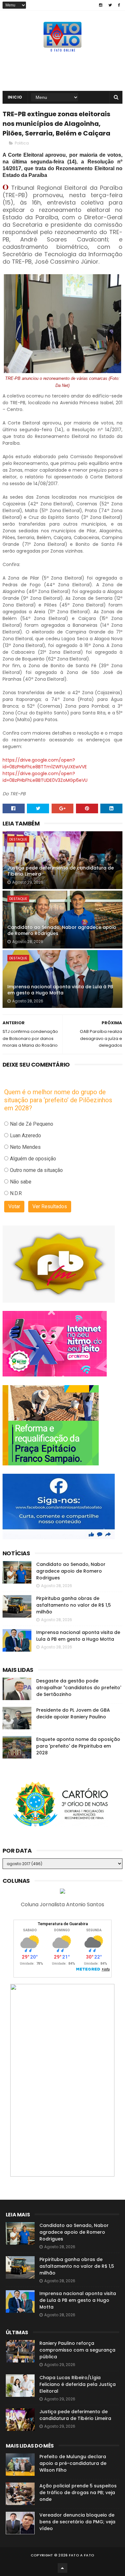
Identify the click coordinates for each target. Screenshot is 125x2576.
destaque (18, 839)
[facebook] (119, 5)
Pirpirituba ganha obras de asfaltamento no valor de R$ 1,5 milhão (74, 1605)
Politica (22, 143)
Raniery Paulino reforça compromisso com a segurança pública (77, 2350)
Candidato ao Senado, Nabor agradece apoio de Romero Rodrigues (62, 930)
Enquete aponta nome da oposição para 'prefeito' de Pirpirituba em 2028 (78, 1746)
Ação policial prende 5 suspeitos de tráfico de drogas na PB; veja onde (78, 2493)
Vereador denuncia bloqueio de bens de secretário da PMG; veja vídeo (77, 2522)
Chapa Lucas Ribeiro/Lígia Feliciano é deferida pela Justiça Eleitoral (78, 2384)
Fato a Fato (82, 2555)
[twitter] (110, 5)
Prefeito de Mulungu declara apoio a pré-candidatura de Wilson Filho (73, 2463)
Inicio (15, 97)
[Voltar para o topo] (63, 2568)
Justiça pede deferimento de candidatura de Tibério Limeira (61, 871)
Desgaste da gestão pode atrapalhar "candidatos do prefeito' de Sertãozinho (79, 1688)
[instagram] (101, 5)
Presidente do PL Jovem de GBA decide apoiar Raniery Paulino (73, 1713)
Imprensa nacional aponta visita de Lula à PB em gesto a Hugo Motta (60, 990)
